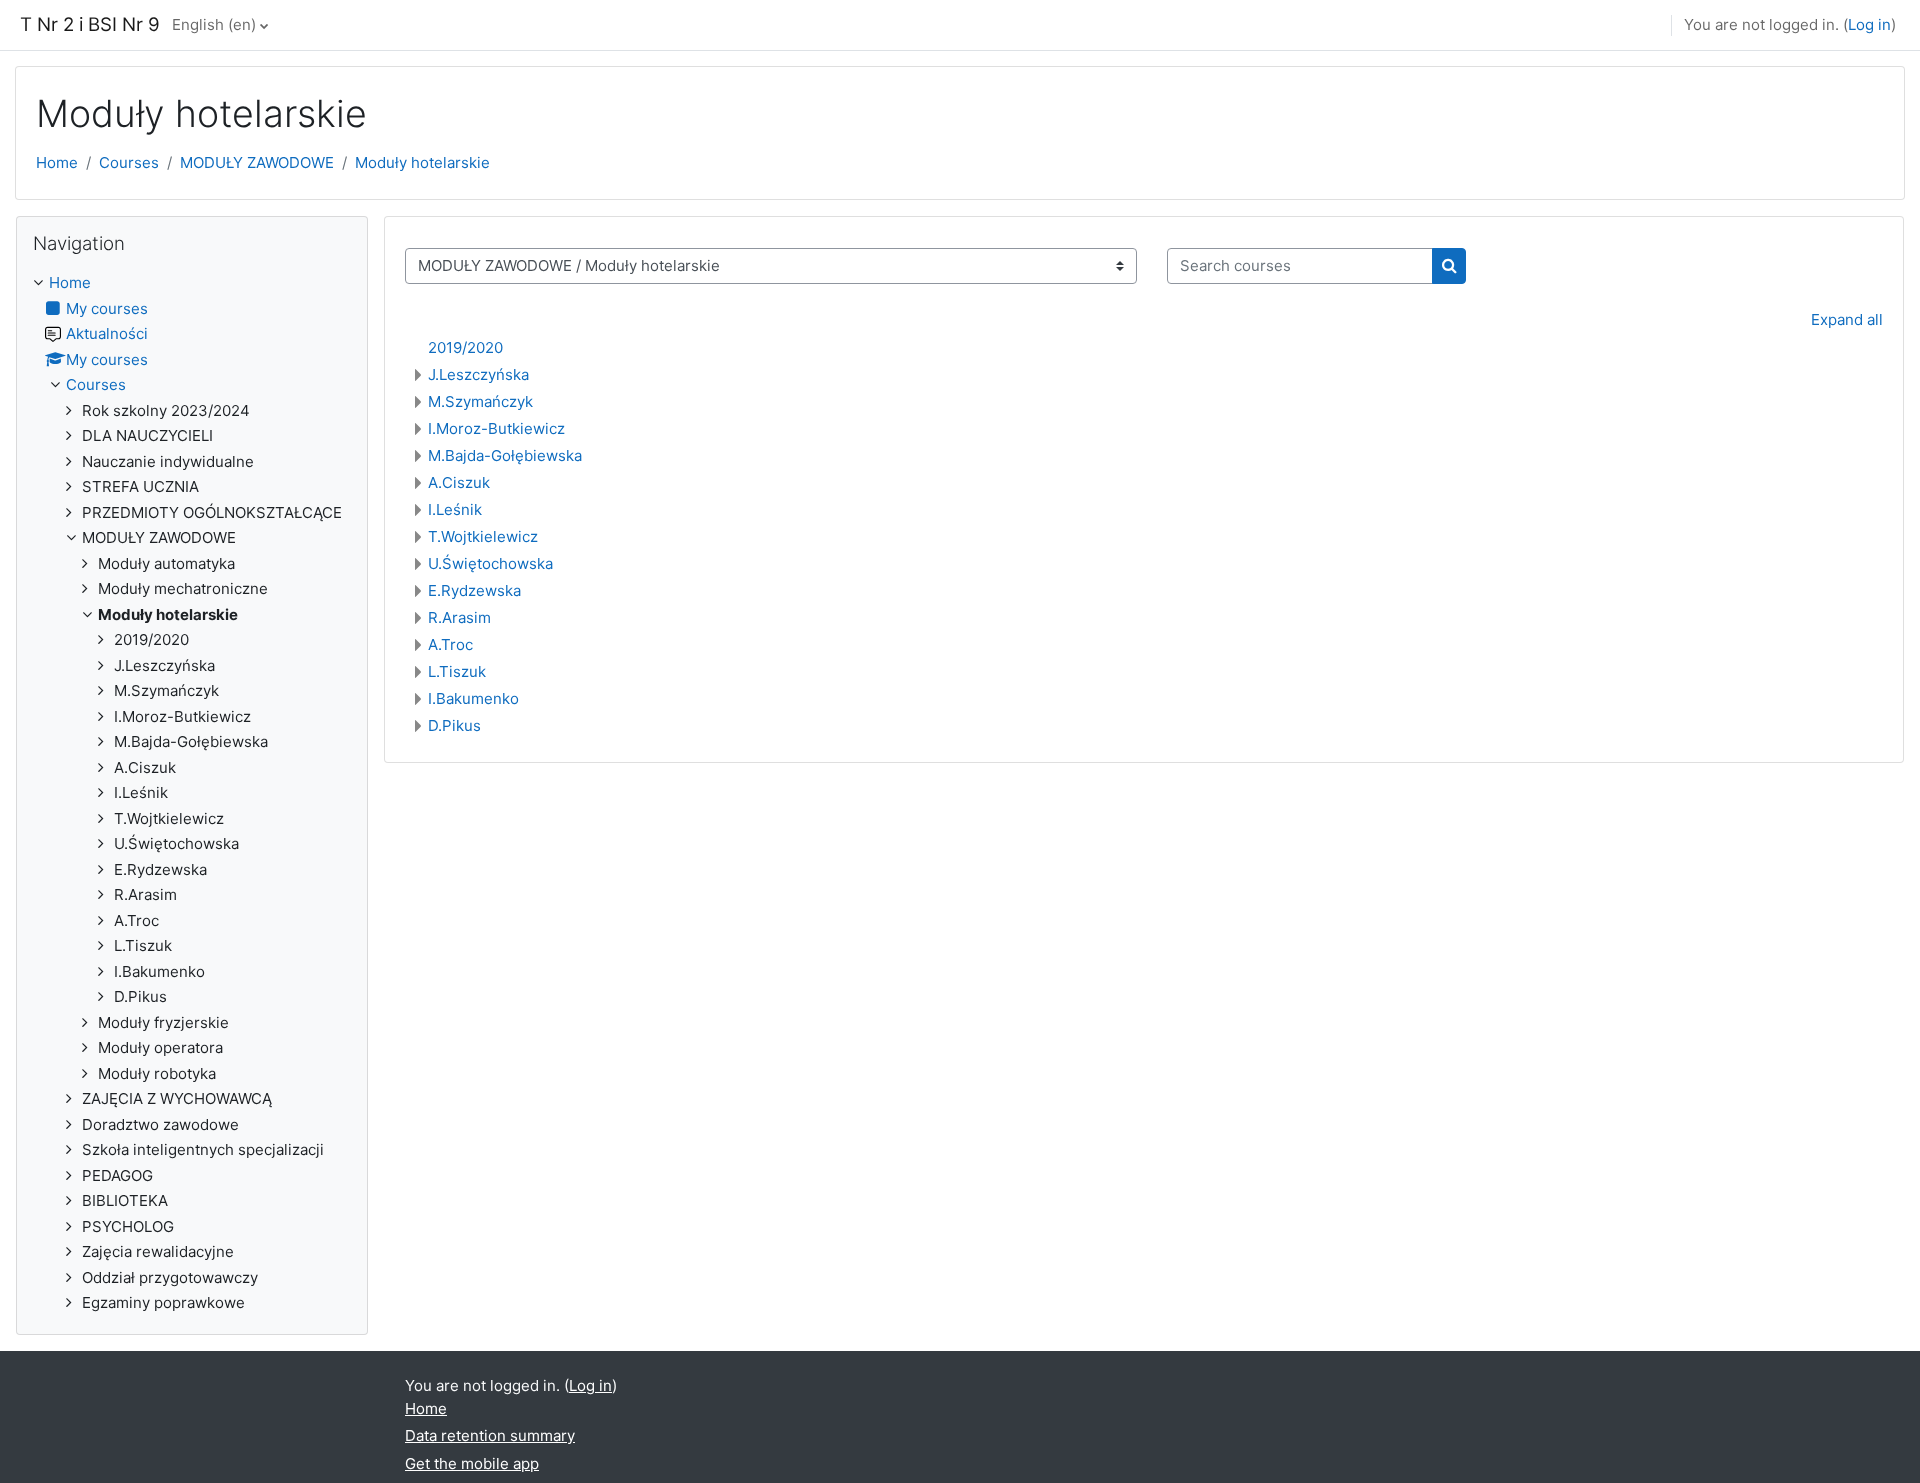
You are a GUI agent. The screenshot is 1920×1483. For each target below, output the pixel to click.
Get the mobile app (472, 1463)
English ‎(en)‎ (214, 24)
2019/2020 (465, 347)
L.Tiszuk (457, 671)
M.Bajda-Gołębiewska (505, 455)
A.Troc (450, 644)
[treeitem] (192, 793)
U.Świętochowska (490, 563)
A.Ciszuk (459, 482)
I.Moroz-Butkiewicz (496, 428)
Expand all (1847, 319)
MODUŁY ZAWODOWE (257, 162)
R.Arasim (459, 617)
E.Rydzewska (474, 590)
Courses (129, 162)
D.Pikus (454, 725)
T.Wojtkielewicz (483, 536)
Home (57, 162)
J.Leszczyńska (478, 374)
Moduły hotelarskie (422, 162)
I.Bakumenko (473, 698)
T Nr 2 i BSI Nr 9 (90, 24)
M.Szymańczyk (480, 401)
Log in (1869, 24)
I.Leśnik (455, 509)
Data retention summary (490, 1435)
